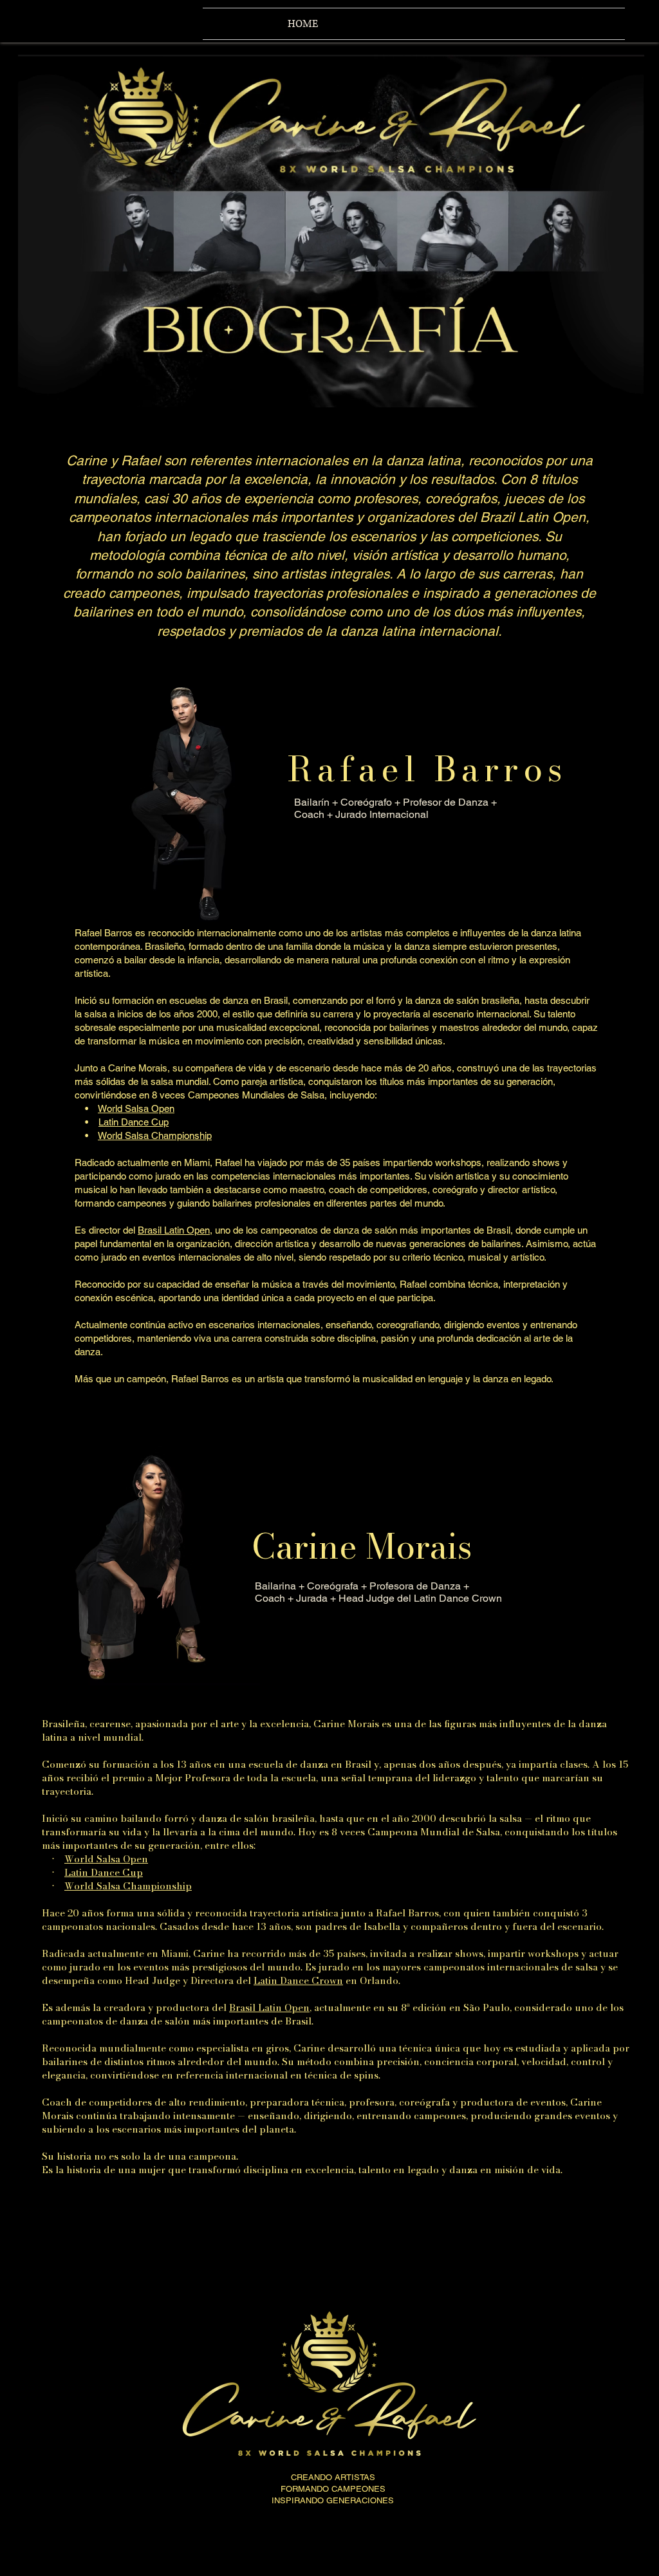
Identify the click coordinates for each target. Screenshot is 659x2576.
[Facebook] (78, 23)
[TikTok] (141, 23)
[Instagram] (46, 23)
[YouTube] (109, 23)
